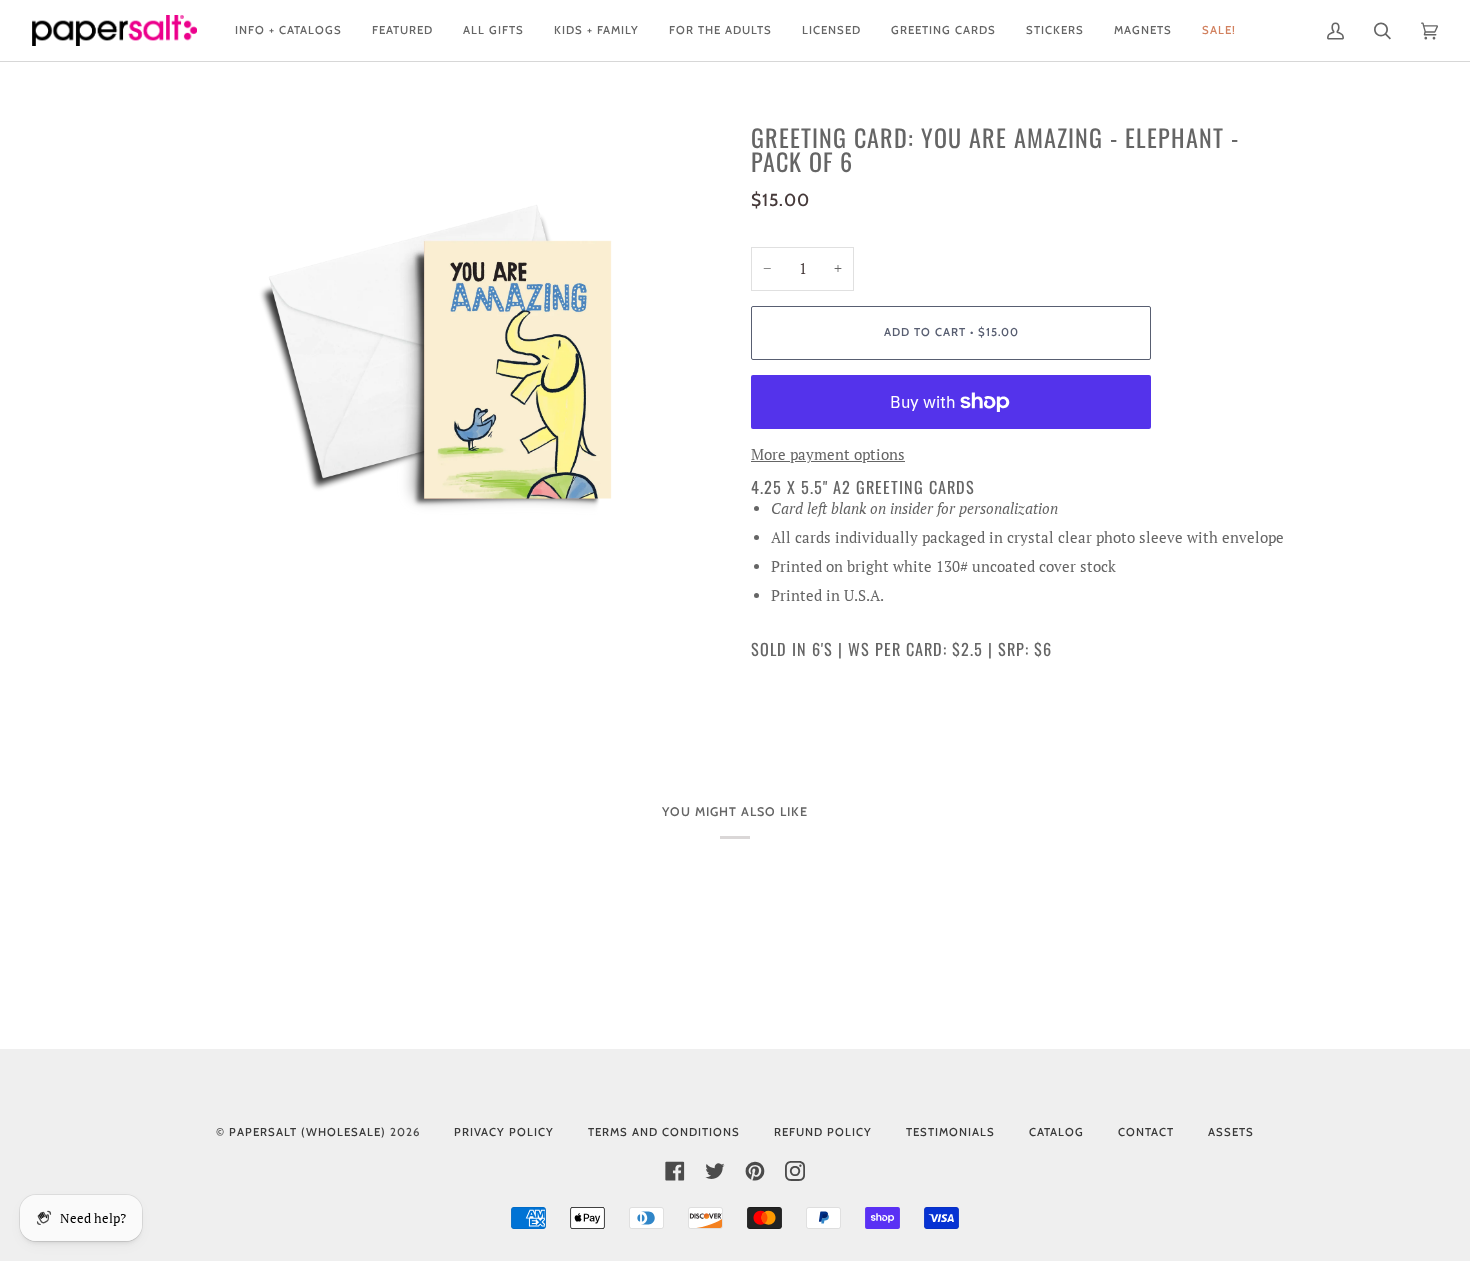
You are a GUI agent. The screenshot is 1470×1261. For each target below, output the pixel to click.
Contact (1146, 1132)
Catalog (1056, 1132)
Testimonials (950, 1132)
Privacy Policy (504, 1132)
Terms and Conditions (664, 1132)
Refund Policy (823, 1132)
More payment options (828, 454)
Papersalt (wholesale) (307, 1132)
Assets (1231, 1132)
